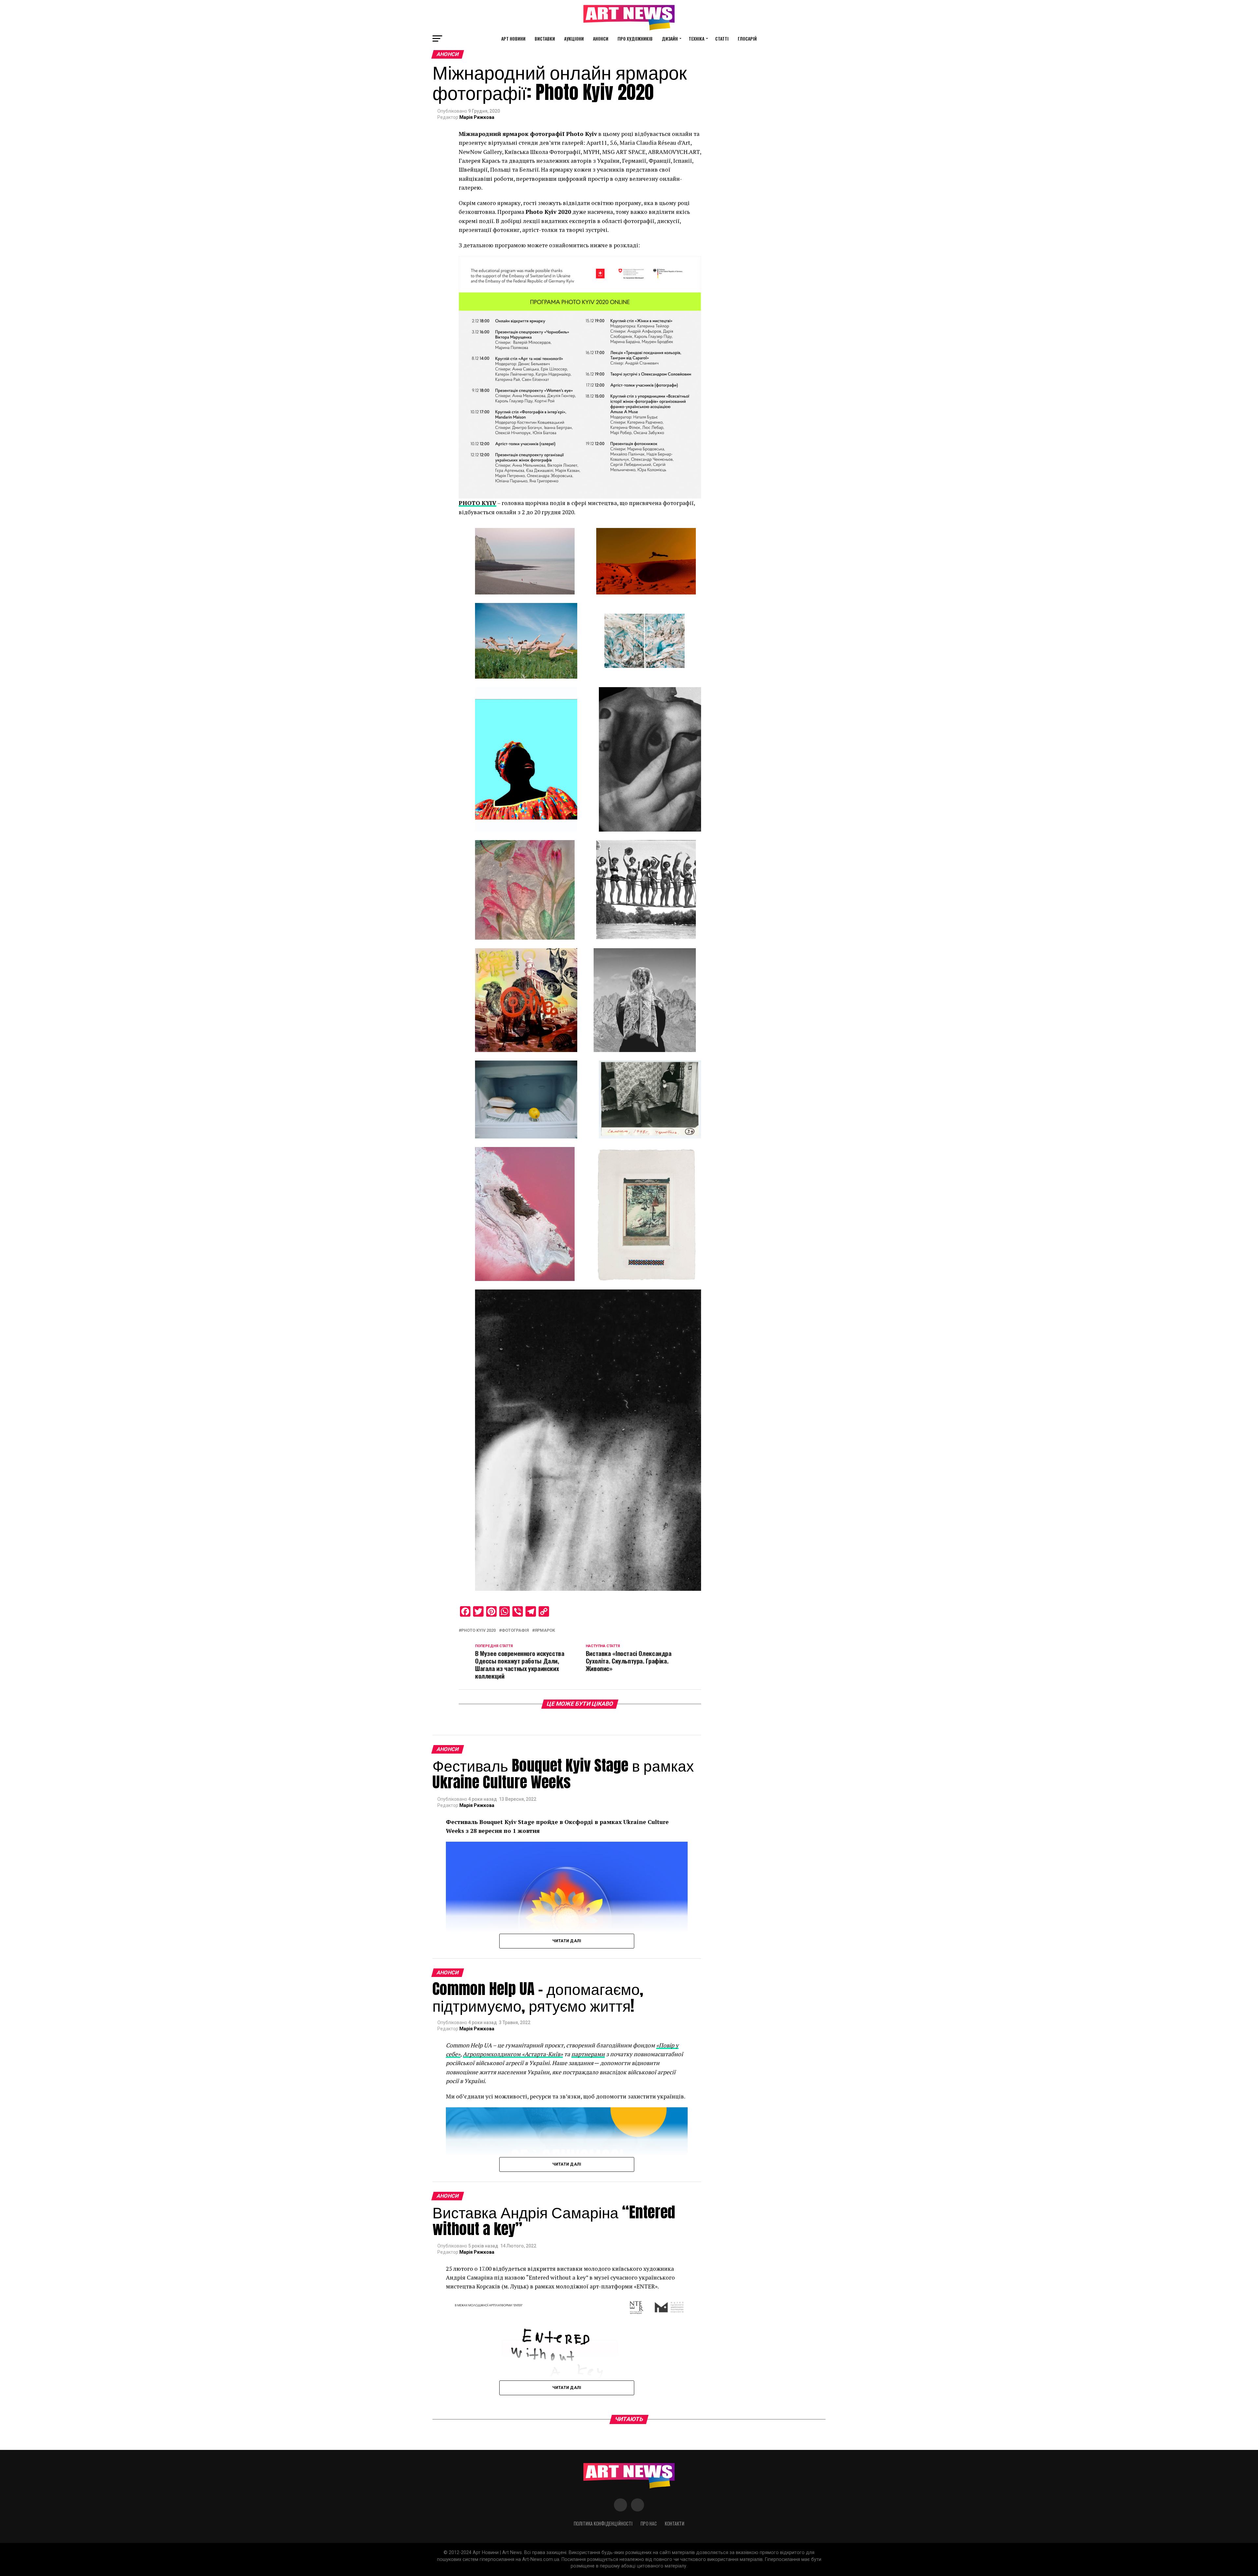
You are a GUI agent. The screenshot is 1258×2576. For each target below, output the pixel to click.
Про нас (649, 2523)
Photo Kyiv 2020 (478, 1631)
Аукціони (574, 38)
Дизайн (670, 38)
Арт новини (513, 38)
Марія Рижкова (477, 117)
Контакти (675, 2523)
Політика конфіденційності (603, 2523)
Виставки (545, 38)
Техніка (696, 38)
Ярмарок (545, 1631)
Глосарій (747, 38)
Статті (722, 38)
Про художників (635, 38)
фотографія (515, 1631)
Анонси (601, 38)
